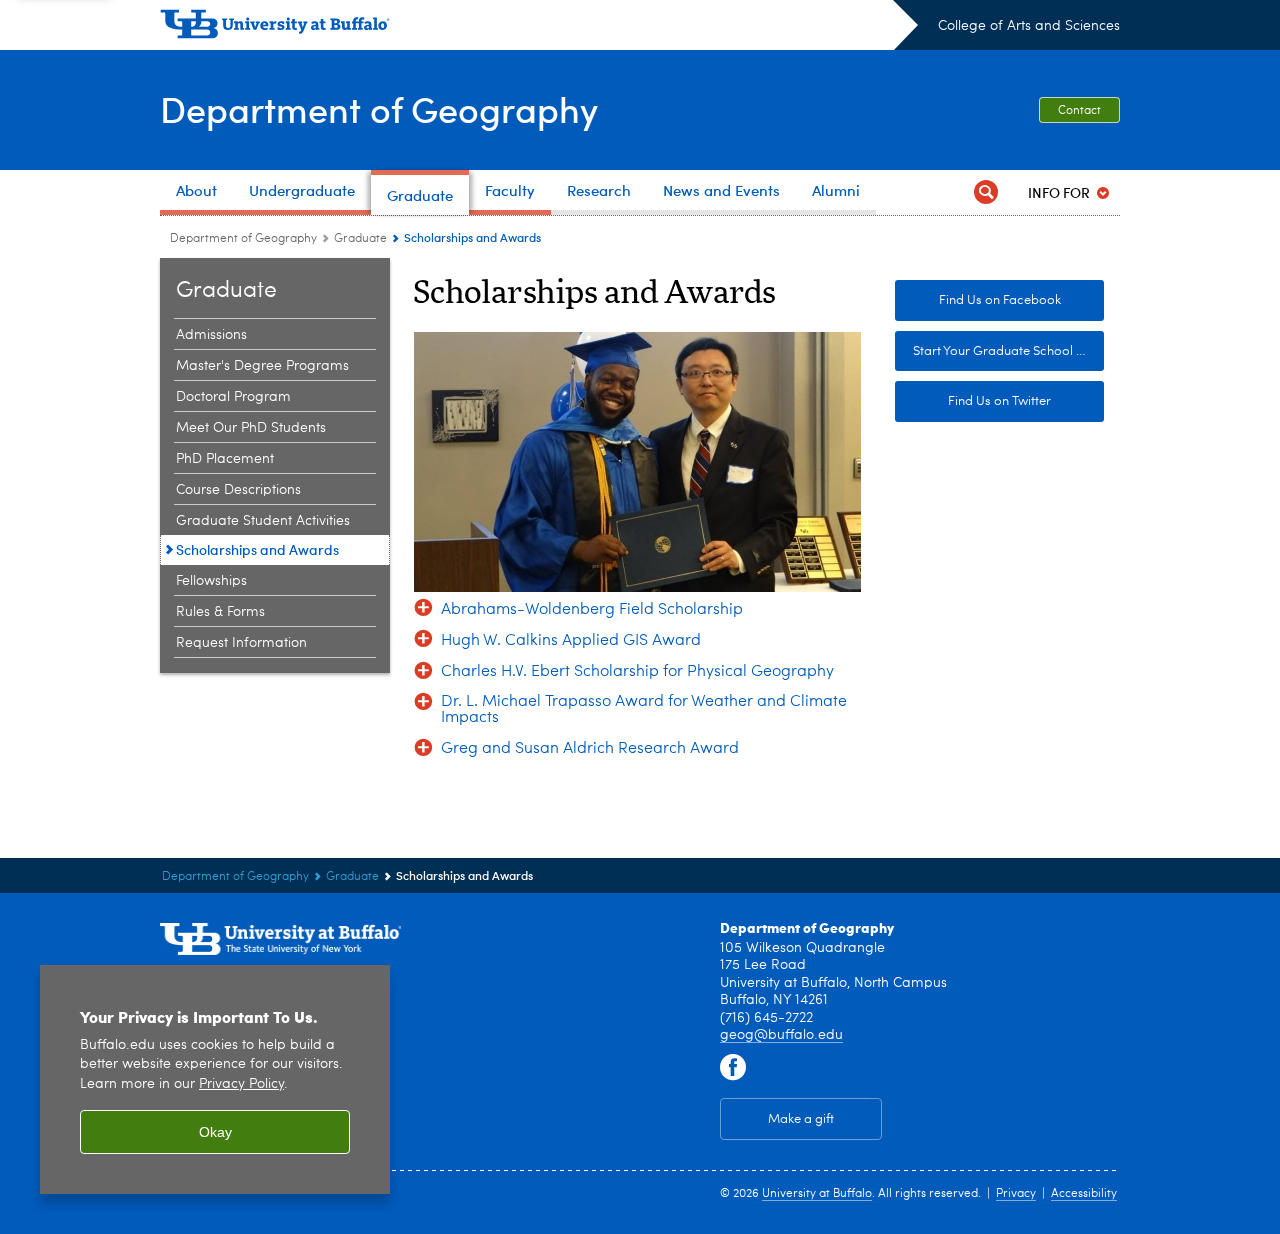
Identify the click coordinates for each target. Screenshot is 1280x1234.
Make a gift (801, 1119)
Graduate (360, 239)
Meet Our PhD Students (251, 428)
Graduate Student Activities (263, 521)
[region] (215, 1079)
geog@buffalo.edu (781, 1035)
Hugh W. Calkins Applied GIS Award (571, 641)
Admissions (211, 335)
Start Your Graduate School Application (1008, 351)
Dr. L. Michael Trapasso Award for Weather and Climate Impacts (644, 710)
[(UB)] (539, 28)
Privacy (1016, 1194)
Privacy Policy (241, 1084)
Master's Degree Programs (262, 366)
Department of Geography (379, 108)
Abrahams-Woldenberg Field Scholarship (592, 610)
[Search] (986, 192)
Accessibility (1084, 1194)
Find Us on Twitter (999, 401)
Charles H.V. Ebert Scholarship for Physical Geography (637, 672)
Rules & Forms (220, 612)
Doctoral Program (233, 397)
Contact (1079, 111)
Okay (215, 1132)
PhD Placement (225, 459)
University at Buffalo (817, 1194)
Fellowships (211, 581)
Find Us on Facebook (1000, 300)
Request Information (241, 643)
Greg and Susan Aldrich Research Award (590, 749)
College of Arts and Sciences (1029, 26)
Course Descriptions (238, 490)
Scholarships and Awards (257, 549)
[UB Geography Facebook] (733, 1068)
